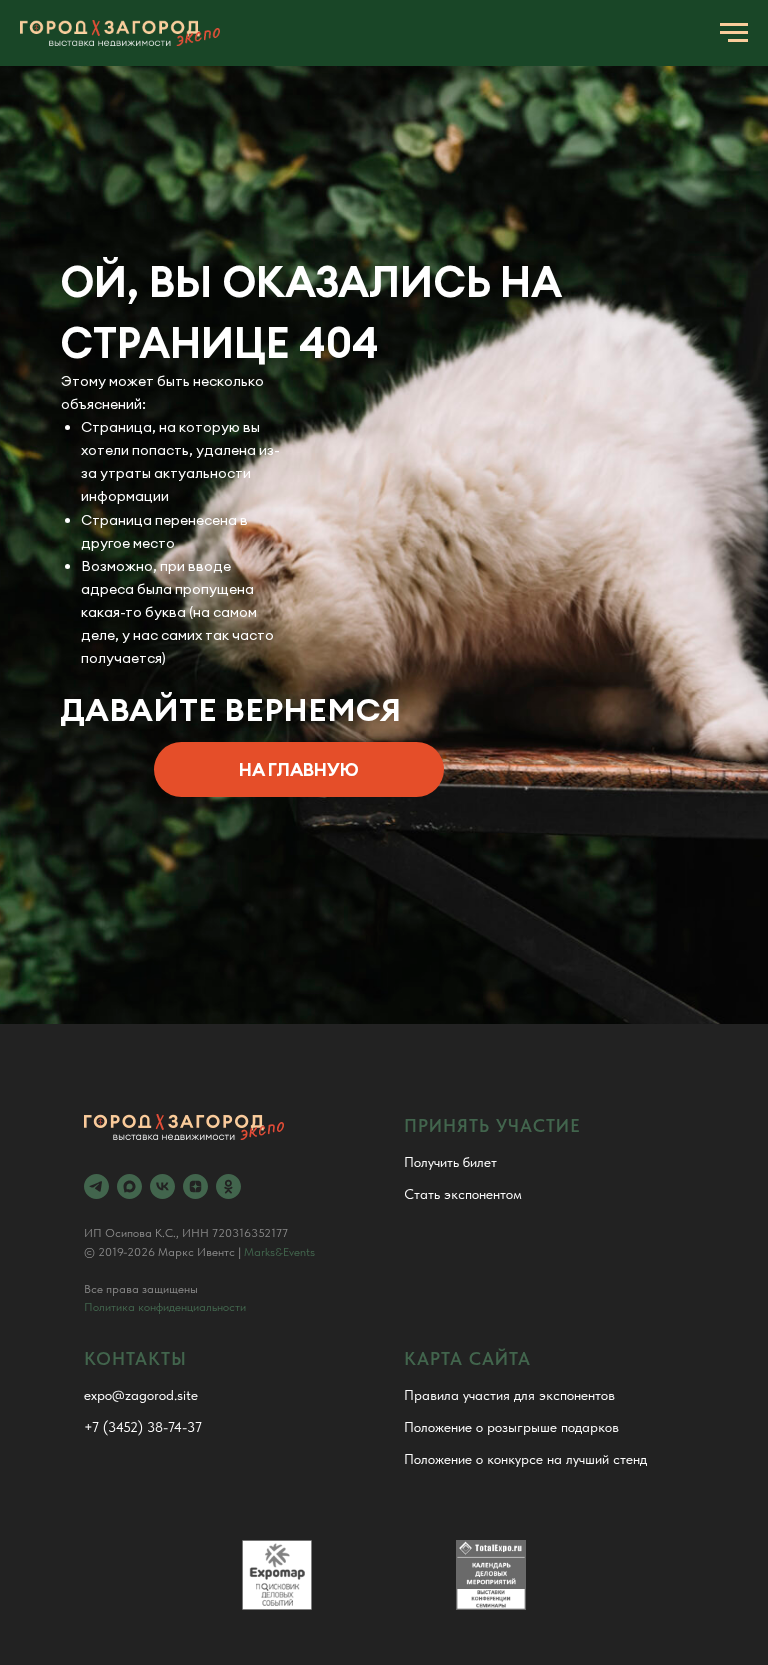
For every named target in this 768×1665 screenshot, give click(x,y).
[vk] (162, 1186)
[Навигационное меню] (734, 33)
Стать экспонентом (463, 1194)
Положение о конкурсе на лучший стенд (525, 1459)
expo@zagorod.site (141, 1395)
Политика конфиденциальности (165, 1307)
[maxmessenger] (129, 1186)
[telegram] (96, 1186)
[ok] (228, 1186)
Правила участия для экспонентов (509, 1395)
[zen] (195, 1186)
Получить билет (450, 1162)
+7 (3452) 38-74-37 (143, 1427)
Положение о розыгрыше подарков (511, 1427)
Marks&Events (279, 1252)
